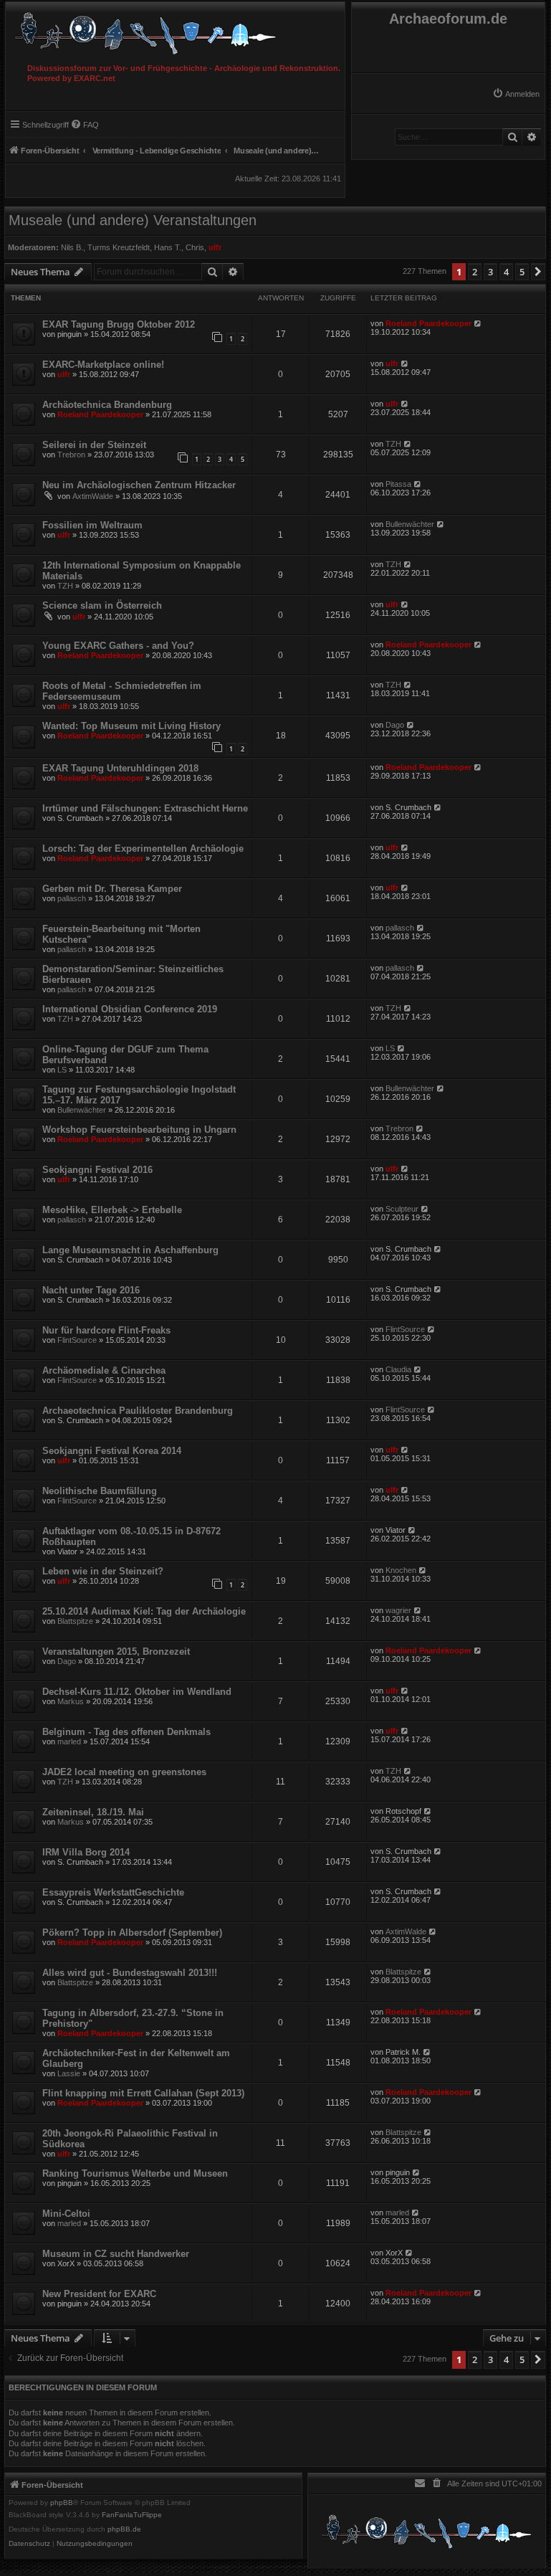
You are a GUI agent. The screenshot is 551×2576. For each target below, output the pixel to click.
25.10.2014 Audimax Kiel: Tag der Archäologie (144, 1611)
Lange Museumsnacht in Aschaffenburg (130, 1250)
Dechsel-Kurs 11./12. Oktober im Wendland (137, 1692)
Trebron (71, 455)
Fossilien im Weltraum (92, 525)
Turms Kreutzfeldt (119, 247)
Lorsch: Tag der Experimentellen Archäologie (143, 849)
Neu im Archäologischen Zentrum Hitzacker (139, 485)
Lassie (69, 2073)
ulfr (215, 247)
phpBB (62, 2503)
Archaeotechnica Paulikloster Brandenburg (138, 1411)
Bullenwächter (410, 524)
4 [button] (506, 272)
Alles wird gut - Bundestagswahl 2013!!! (130, 1973)
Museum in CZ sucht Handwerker (116, 2254)
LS (62, 1070)
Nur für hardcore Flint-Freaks (106, 1330)
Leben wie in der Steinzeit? (103, 1571)
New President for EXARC (99, 2294)
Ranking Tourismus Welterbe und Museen (135, 2173)
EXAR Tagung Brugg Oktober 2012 (119, 324)
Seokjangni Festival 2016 (97, 1170)
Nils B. (72, 247)
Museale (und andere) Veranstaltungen (133, 220)
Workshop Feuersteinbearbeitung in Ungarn (139, 1130)
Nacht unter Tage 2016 (91, 1290)
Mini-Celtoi (66, 2214)
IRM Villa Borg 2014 (86, 1852)
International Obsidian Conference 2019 (130, 1009)
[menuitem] (516, 94)
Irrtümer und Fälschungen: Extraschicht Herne (145, 808)
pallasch (72, 898)
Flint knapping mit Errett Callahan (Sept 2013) (143, 2093)
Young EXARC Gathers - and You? (118, 646)
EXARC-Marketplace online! (103, 365)
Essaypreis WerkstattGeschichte (113, 1892)
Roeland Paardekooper (428, 323)
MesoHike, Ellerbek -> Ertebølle (112, 1210)
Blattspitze (75, 1621)
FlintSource (77, 1340)
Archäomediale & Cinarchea (104, 1370)
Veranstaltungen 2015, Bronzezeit (116, 1651)
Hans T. (168, 247)
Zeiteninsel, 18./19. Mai (93, 1812)
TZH (393, 444)
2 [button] (475, 272)
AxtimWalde (93, 496)
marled (69, 1741)
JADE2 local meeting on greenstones (124, 1772)
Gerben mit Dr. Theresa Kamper (112, 889)
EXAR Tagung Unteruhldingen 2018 (120, 768)
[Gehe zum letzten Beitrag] (478, 323)
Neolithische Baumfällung (100, 1491)
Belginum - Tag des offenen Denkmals (126, 1732)
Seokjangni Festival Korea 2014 (112, 1451)
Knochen (401, 1570)
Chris (195, 247)
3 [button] (490, 272)
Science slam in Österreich (102, 605)
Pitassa (398, 484)
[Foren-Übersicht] (175, 30)
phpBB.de (124, 2529)
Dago (395, 725)
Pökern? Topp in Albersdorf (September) (132, 1933)
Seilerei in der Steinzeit (94, 445)
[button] (538, 272)
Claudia (398, 1369)
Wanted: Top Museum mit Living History (131, 726)
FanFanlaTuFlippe (132, 2515)
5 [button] (522, 272)
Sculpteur (402, 1209)
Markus (71, 1701)
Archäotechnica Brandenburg (107, 405)
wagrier (398, 1610)
